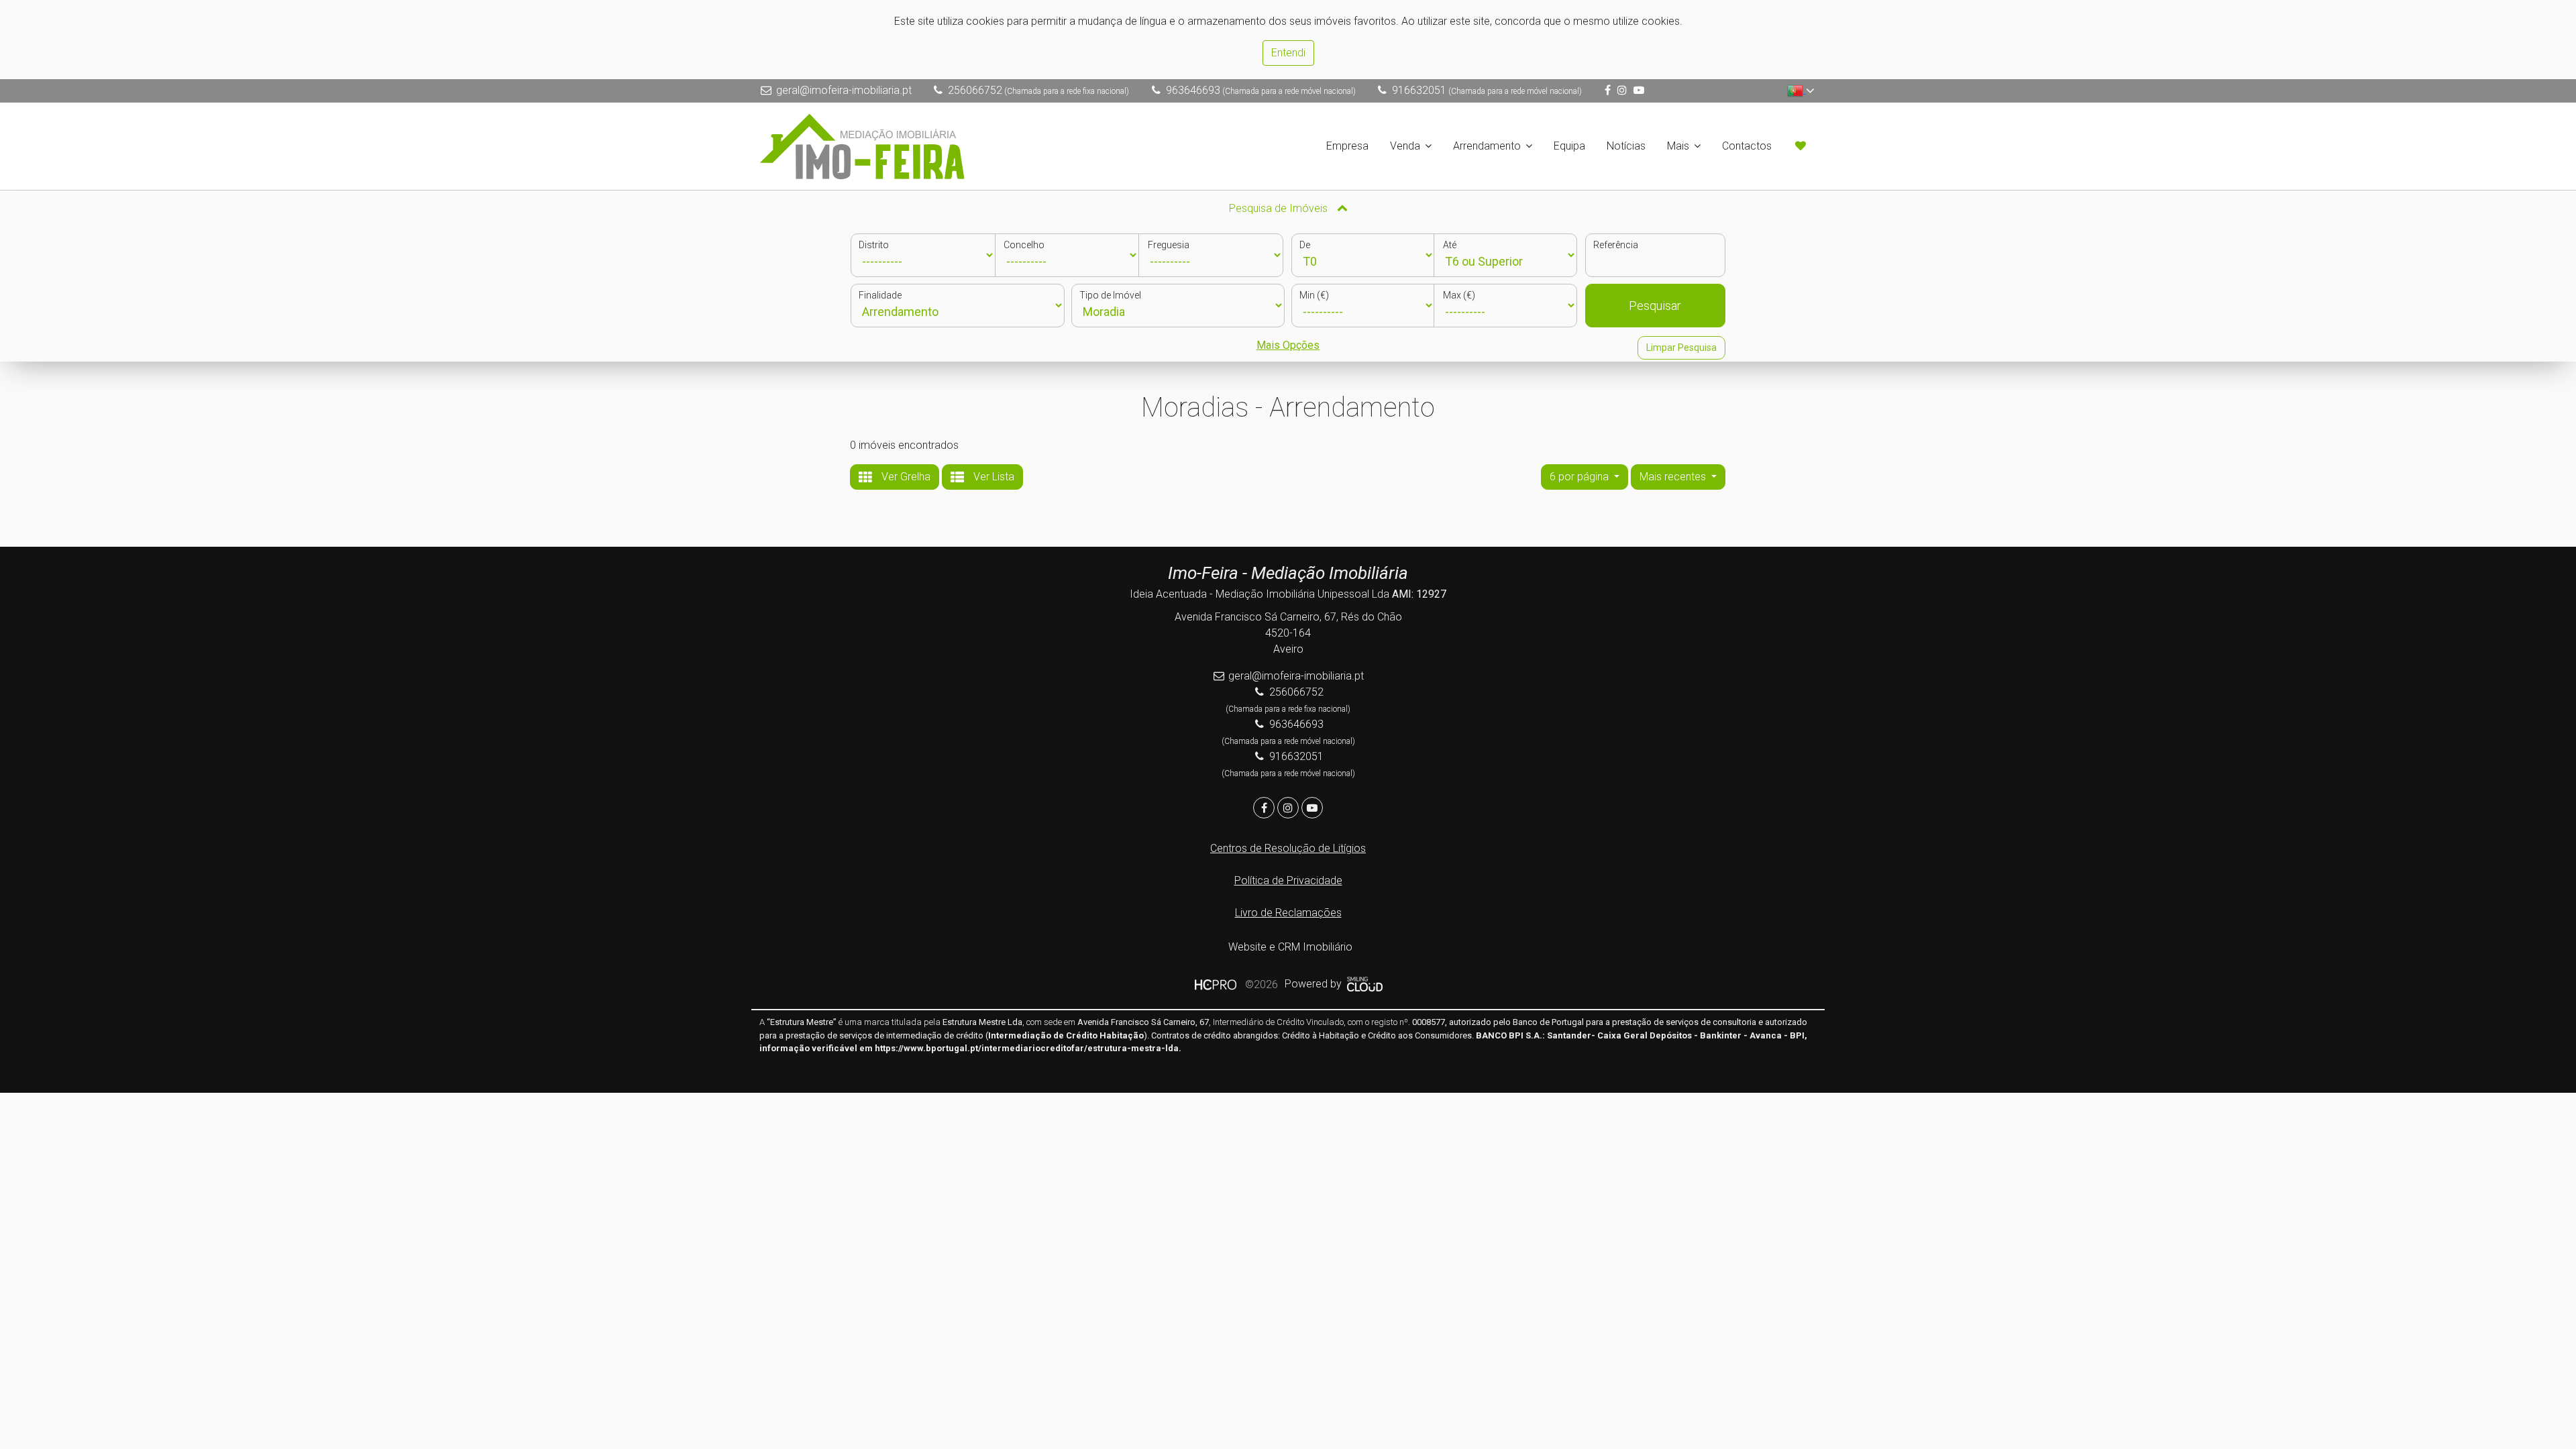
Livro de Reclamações (1288, 913)
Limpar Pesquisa (1681, 347)
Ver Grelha (905, 477)
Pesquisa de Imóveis (1280, 208)
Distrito (874, 245)
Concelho (1024, 245)
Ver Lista (992, 477)
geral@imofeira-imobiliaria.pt (844, 90)
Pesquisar (1655, 306)
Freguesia (1169, 245)
